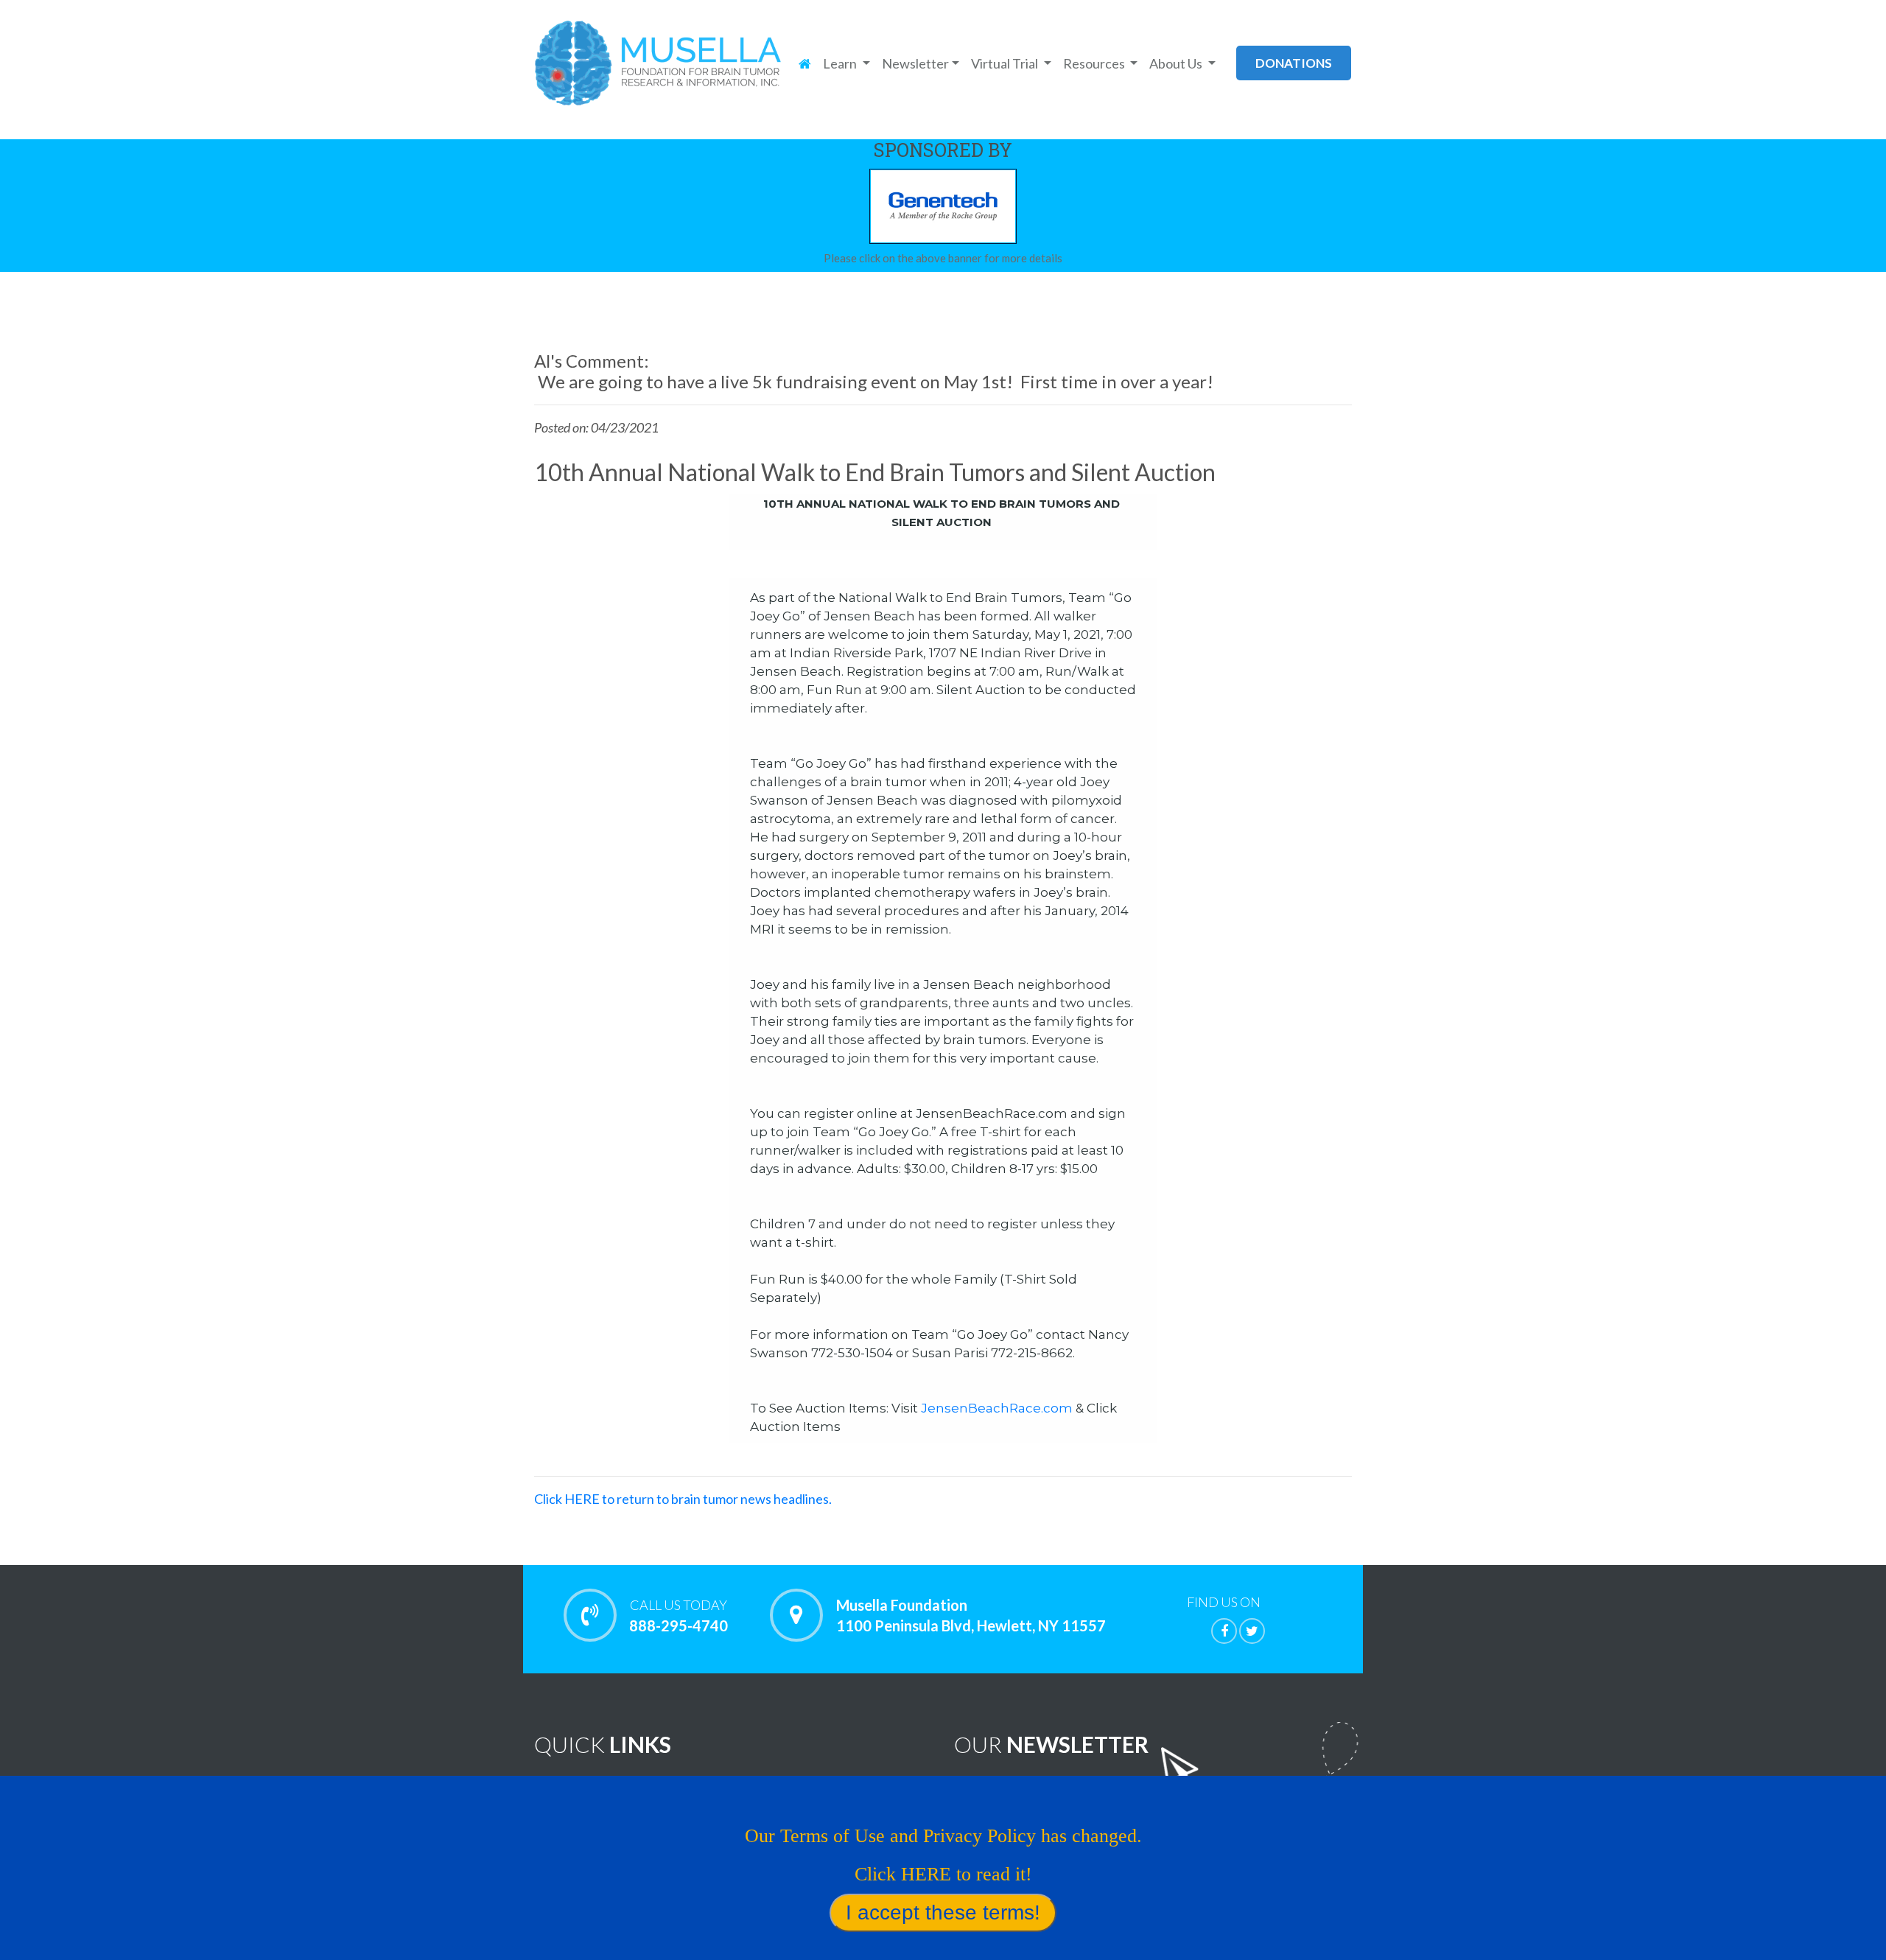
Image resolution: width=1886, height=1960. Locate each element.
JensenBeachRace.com (997, 1408)
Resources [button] (1095, 63)
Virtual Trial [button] (1006, 63)
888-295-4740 (679, 1616)
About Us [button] (1177, 63)
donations (1294, 63)
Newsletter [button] (915, 63)
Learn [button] (841, 63)
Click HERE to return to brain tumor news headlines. (683, 1499)
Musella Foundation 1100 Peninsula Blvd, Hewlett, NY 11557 (971, 1615)
